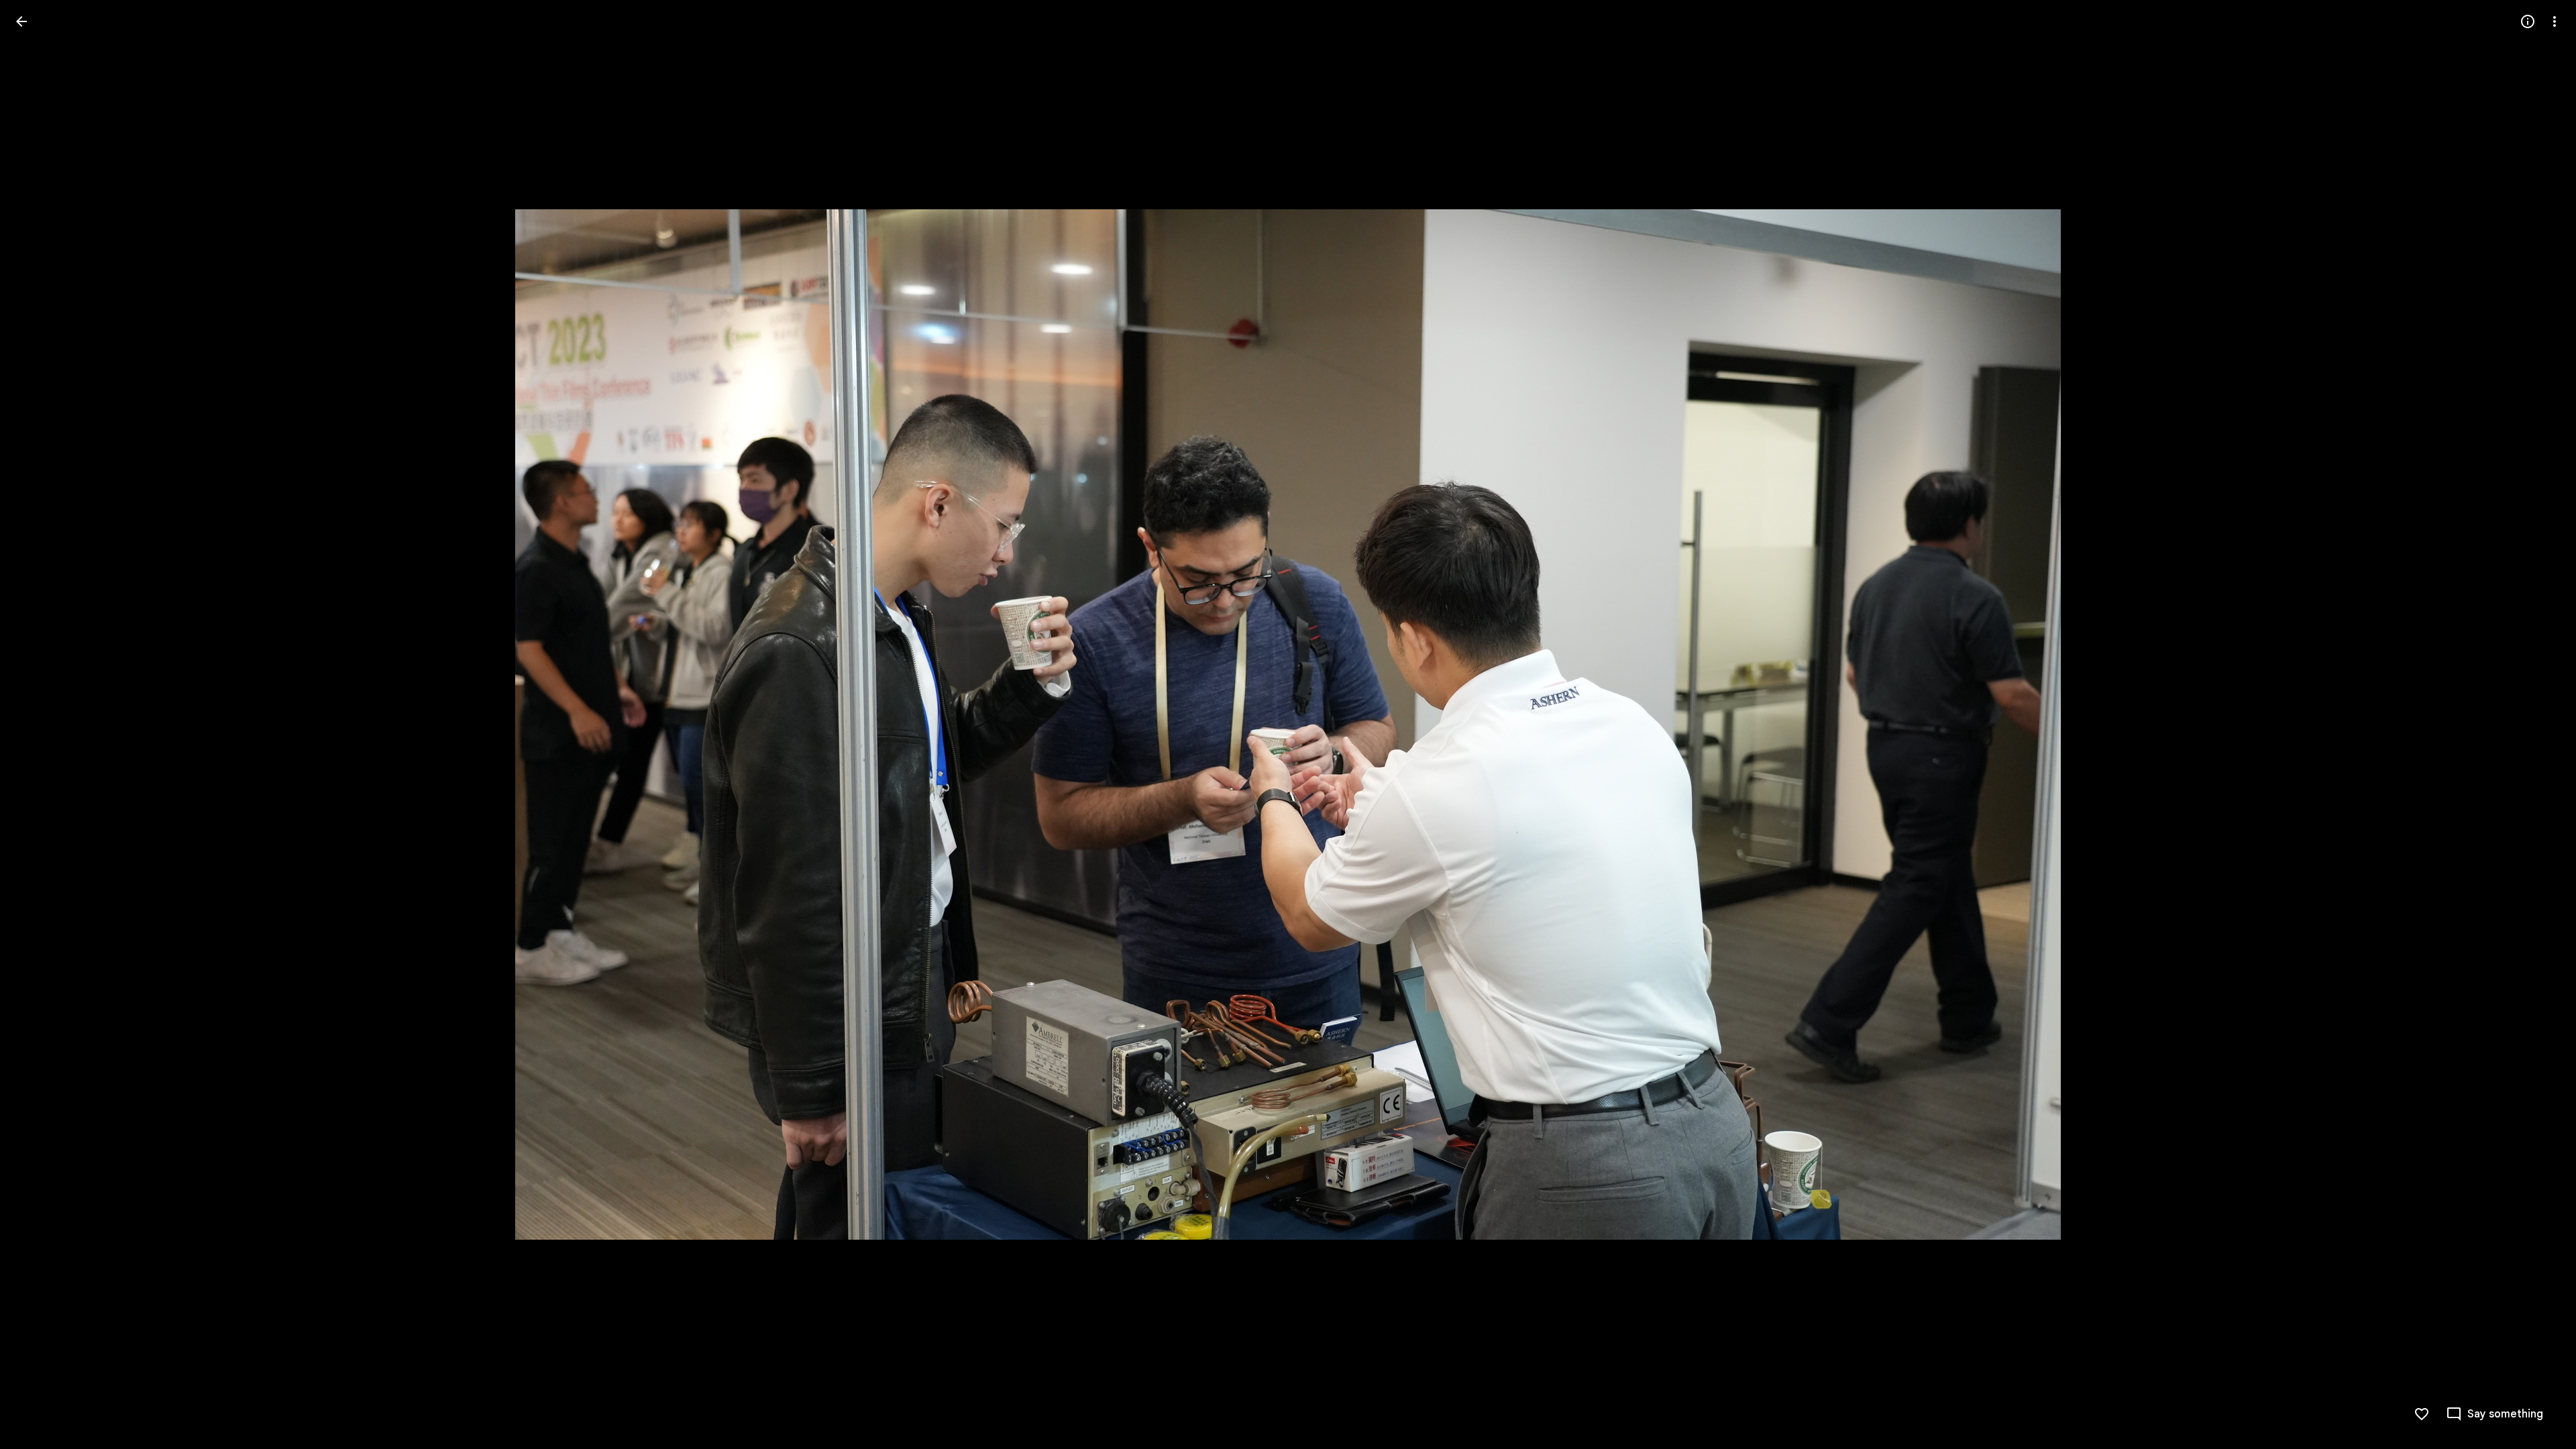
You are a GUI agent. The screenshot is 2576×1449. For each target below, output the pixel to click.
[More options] (2555, 21)
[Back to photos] (21, 21)
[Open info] (2528, 21)
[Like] (2422, 1414)
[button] (38, 724)
